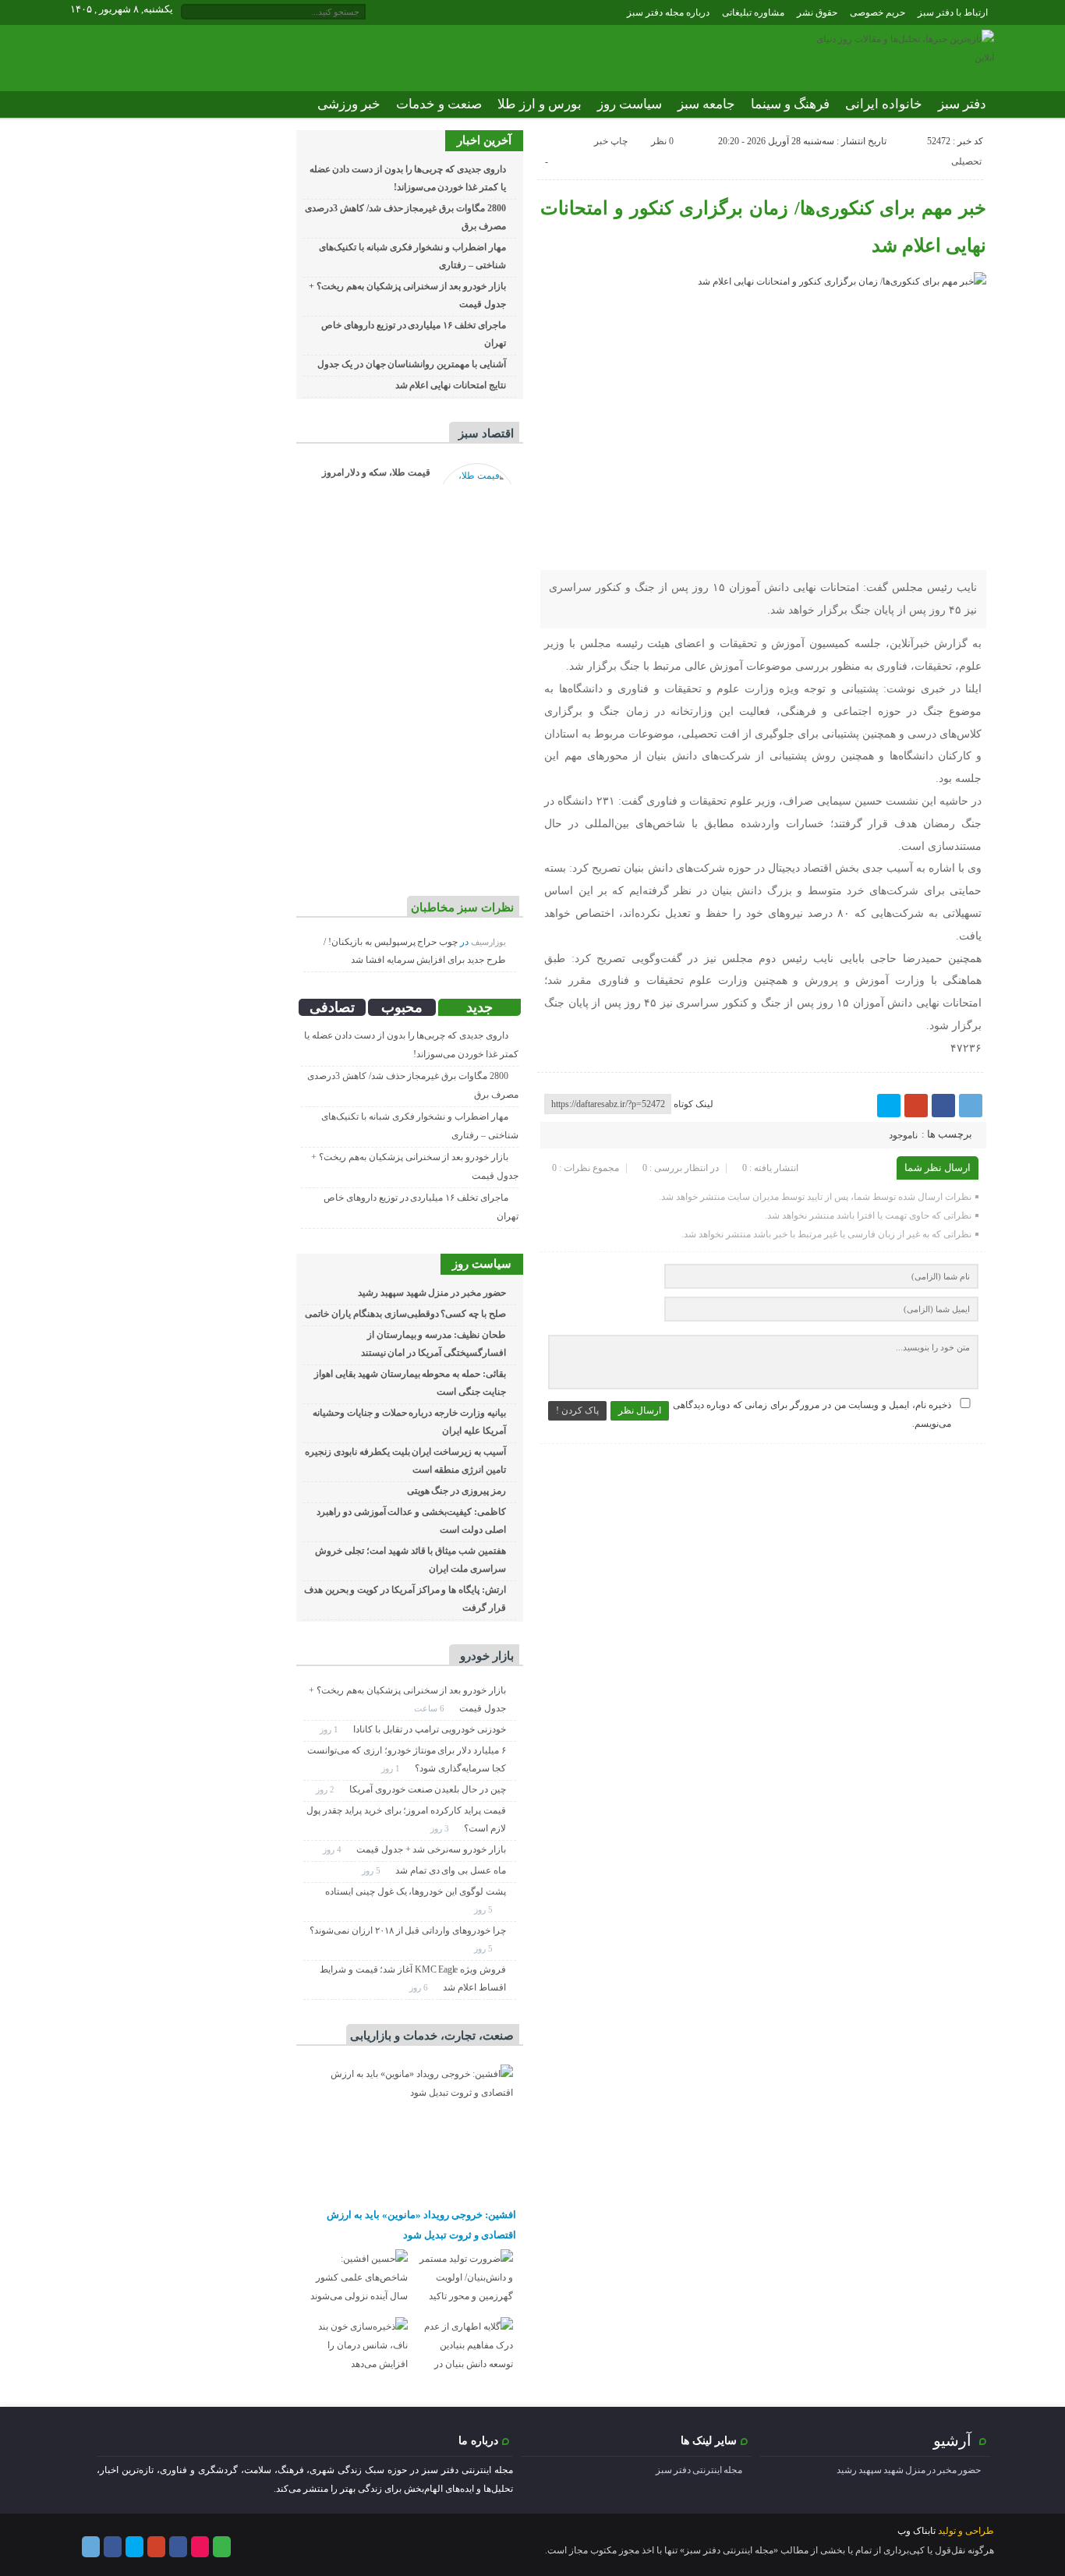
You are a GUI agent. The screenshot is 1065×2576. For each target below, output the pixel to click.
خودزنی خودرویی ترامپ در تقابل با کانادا (430, 1729)
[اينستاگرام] (178, 2547)
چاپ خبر (611, 141)
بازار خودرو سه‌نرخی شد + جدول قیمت (431, 1849)
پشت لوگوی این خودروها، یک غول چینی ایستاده (416, 1891)
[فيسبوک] (943, 1106)
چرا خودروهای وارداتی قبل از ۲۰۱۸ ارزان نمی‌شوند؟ (408, 1930)
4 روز (333, 1849)
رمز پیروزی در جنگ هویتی (456, 1491)
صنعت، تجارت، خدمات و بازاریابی (432, 2036)
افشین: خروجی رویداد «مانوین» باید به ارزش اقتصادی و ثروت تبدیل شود (421, 2225)
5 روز (372, 1870)
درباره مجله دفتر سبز (668, 12)
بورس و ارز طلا (540, 104)
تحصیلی (966, 161)
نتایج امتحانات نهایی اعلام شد (451, 385)
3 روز (441, 1828)
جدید (479, 1007)
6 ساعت (430, 1708)
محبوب (402, 1007)
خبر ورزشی (349, 104)
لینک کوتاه (693, 1104)
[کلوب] (222, 2547)
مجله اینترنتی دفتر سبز (699, 2470)
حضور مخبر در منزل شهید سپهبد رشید (432, 1293)
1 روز (330, 1729)
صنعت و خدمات (439, 104)
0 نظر (662, 141)
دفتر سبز (962, 104)
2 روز (326, 1789)
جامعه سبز (706, 104)
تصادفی (332, 1007)
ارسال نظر (640, 1410)
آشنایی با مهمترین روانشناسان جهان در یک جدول (412, 364)
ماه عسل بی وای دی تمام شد (451, 1870)
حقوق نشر (817, 12)
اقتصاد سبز (486, 433)
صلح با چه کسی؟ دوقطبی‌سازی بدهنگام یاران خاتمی (405, 1314)
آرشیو (952, 2440)
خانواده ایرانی (884, 104)
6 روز (420, 1987)
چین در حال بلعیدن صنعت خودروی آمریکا (428, 1789)
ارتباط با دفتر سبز (953, 12)
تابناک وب (916, 2531)
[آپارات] (200, 2547)
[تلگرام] (971, 1106)
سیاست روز (630, 104)
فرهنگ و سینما (790, 104)
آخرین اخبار (484, 140)
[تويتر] (889, 1106)
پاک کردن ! (577, 1410)
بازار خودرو (487, 1656)
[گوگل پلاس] (916, 1106)
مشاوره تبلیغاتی (753, 12)
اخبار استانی (953, 131)
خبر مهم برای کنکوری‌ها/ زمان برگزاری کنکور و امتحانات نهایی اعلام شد (764, 227)
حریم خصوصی (877, 12)
